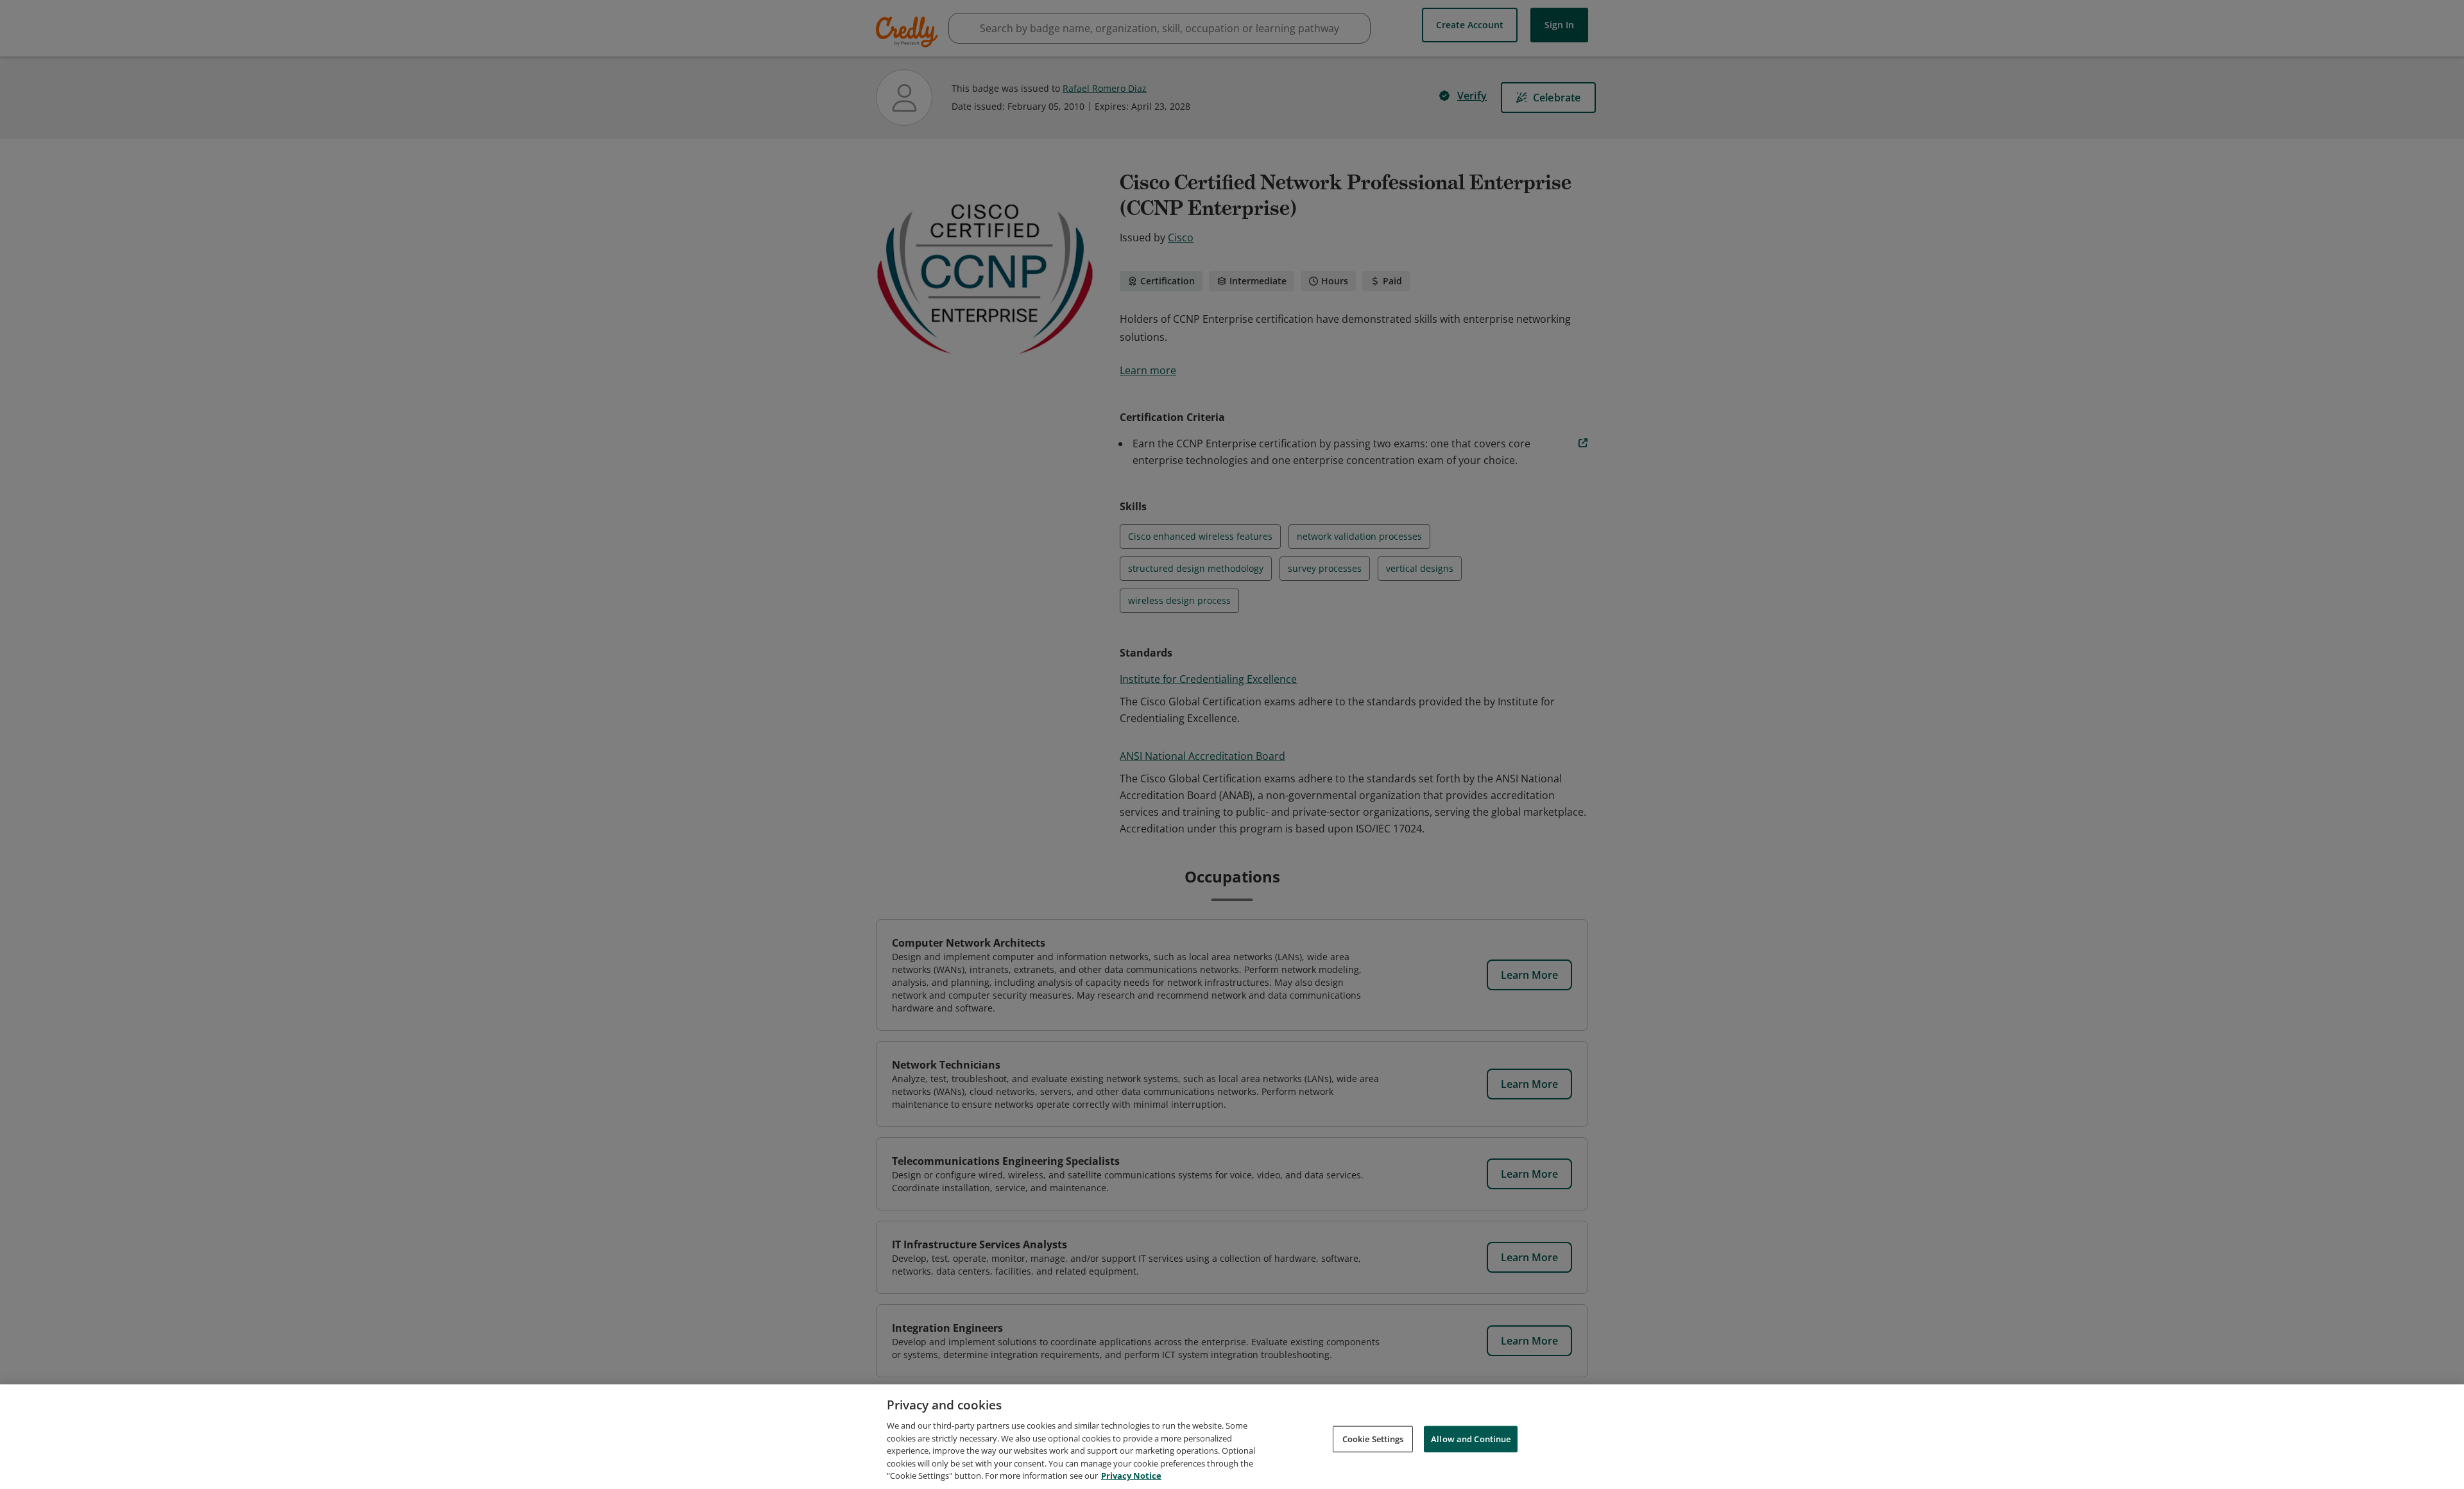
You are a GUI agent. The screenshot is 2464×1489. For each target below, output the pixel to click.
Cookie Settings (1373, 1438)
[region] (1232, 1437)
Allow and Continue (1471, 1438)
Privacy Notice (1131, 1476)
